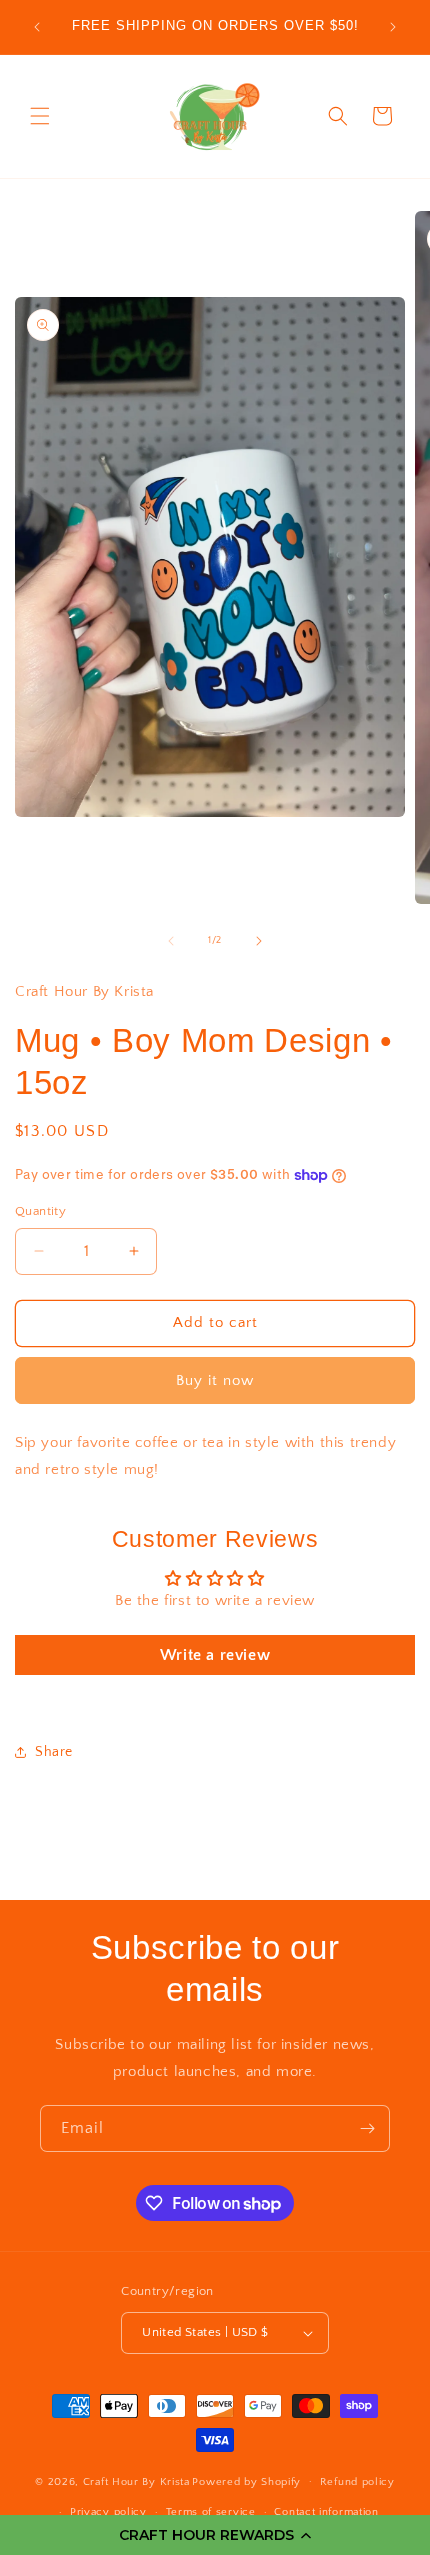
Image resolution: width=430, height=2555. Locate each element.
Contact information (326, 2512)
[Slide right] (259, 941)
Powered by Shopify (246, 2481)
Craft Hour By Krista (136, 2481)
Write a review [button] (215, 1655)
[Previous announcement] (37, 27)
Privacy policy (108, 2512)
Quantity (40, 1211)
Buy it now (215, 1380)
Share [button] (54, 1752)
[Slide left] (171, 941)
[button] (215, 2535)
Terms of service (211, 2512)
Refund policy (357, 2482)
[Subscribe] (367, 2128)
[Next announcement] (393, 27)
